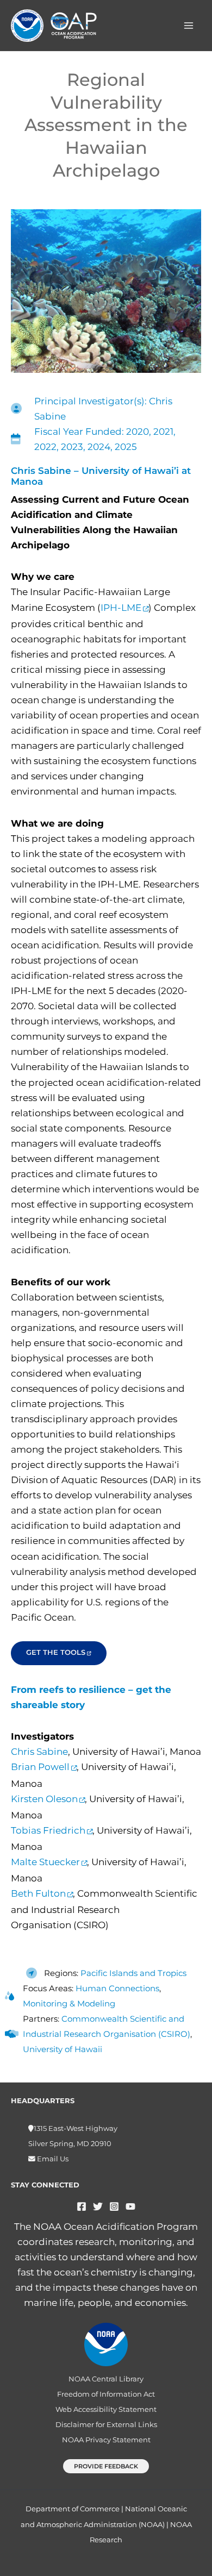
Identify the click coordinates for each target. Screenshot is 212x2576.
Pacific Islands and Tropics (133, 1973)
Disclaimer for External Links (106, 2425)
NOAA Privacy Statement (106, 2440)
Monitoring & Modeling (69, 2003)
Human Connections (117, 1988)
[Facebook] (82, 2206)
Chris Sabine (39, 1752)
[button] (106, 2466)
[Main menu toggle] (189, 26)
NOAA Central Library (106, 2379)
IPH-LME (121, 608)
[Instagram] (114, 2206)
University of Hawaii (63, 2049)
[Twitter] (98, 2206)
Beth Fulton (38, 1893)
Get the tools (56, 1652)
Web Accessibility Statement (106, 2409)
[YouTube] (130, 2206)
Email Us (52, 2159)
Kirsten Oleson (44, 1799)
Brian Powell (40, 1767)
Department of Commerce (73, 2509)
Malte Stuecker (45, 1862)
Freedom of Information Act (106, 2394)
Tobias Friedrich (48, 1830)
